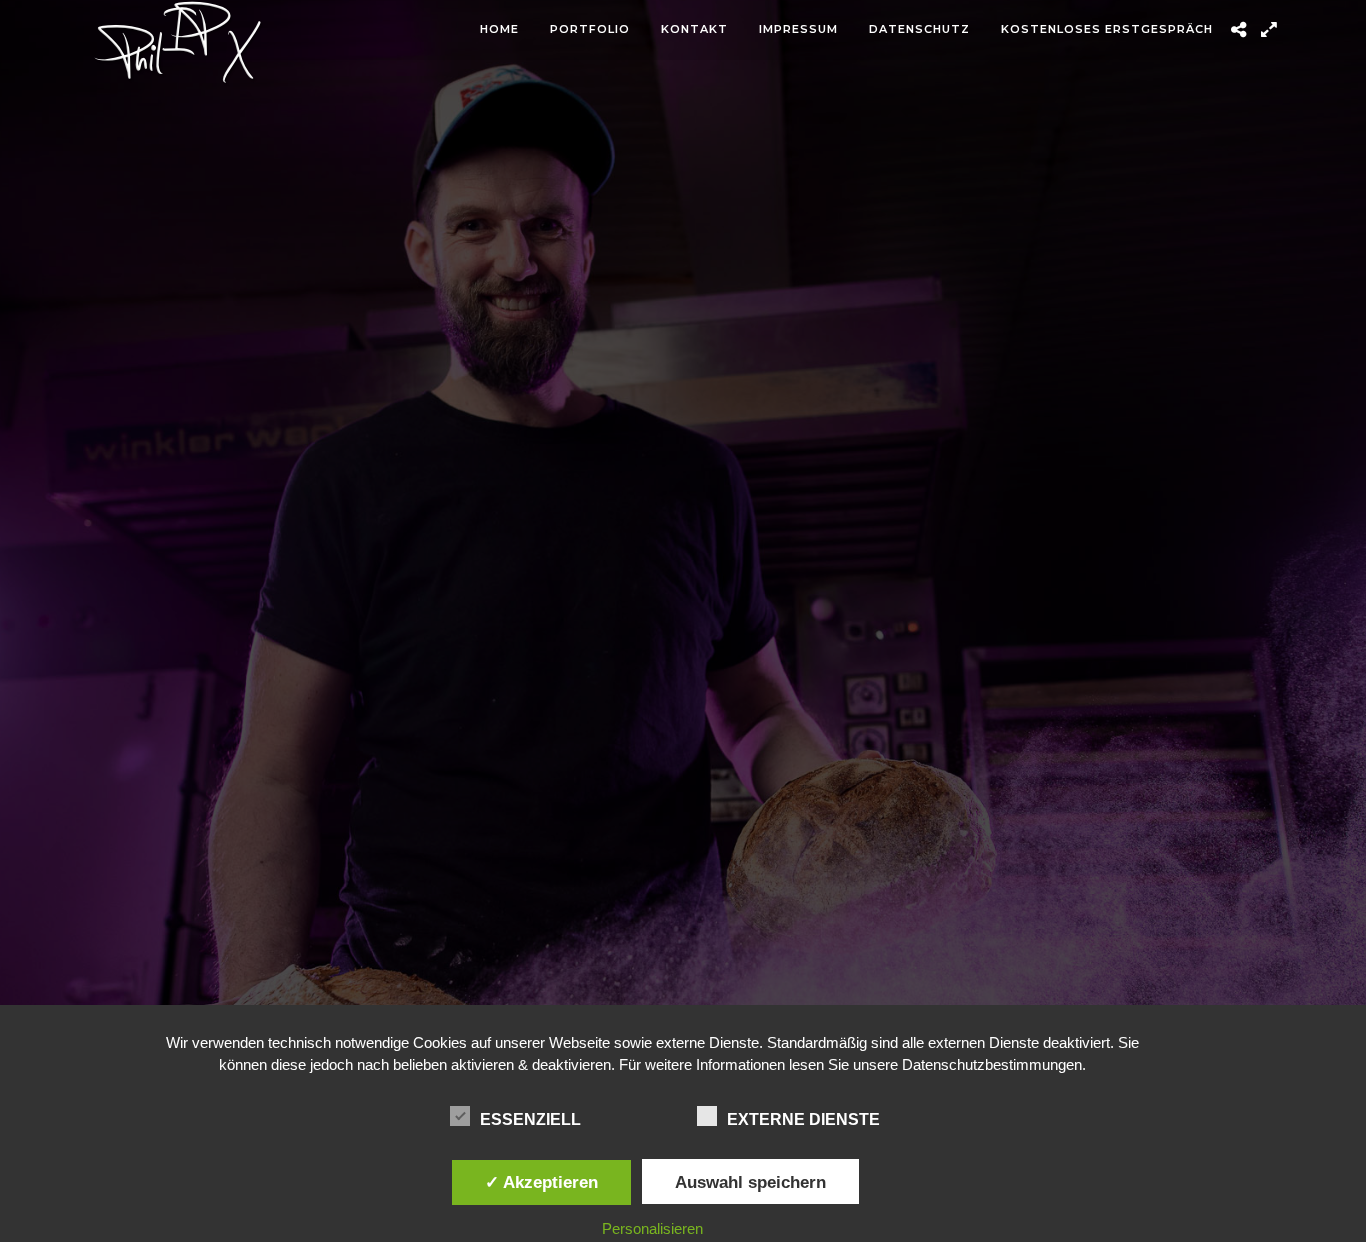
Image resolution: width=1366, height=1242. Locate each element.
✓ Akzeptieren (541, 1182)
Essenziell (530, 1119)
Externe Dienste (803, 1119)
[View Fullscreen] (1268, 30)
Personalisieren (652, 1228)
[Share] (1238, 30)
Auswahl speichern (750, 1182)
